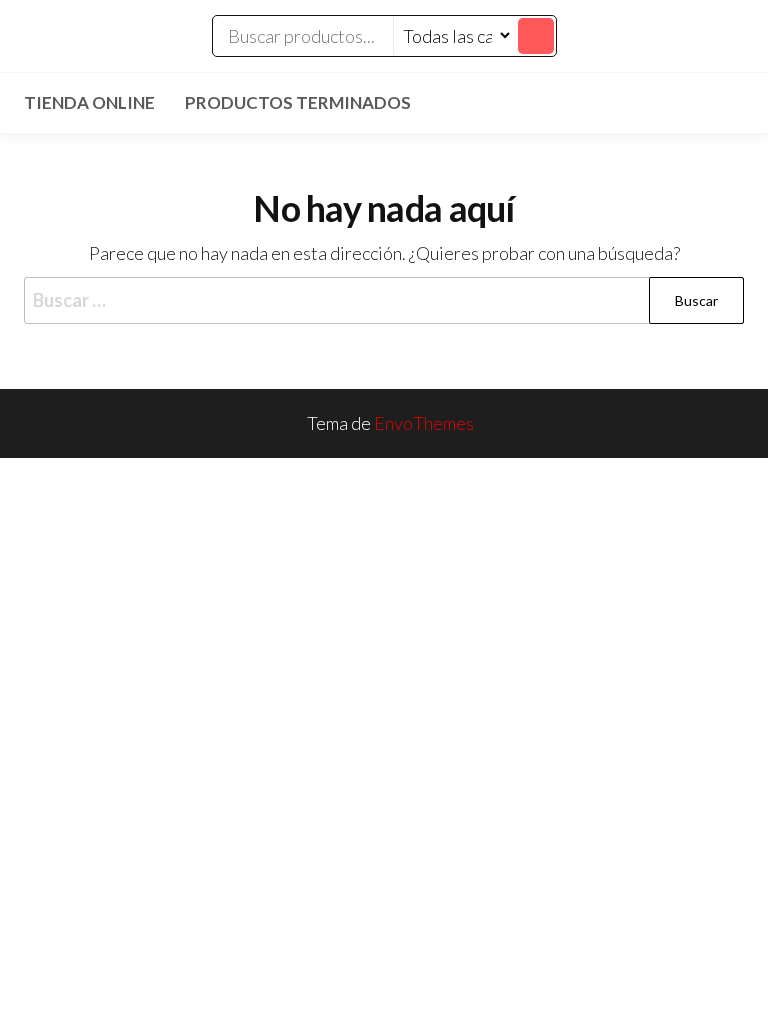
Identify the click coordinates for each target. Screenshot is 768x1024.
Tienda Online (89, 102)
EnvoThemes (424, 423)
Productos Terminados (298, 102)
